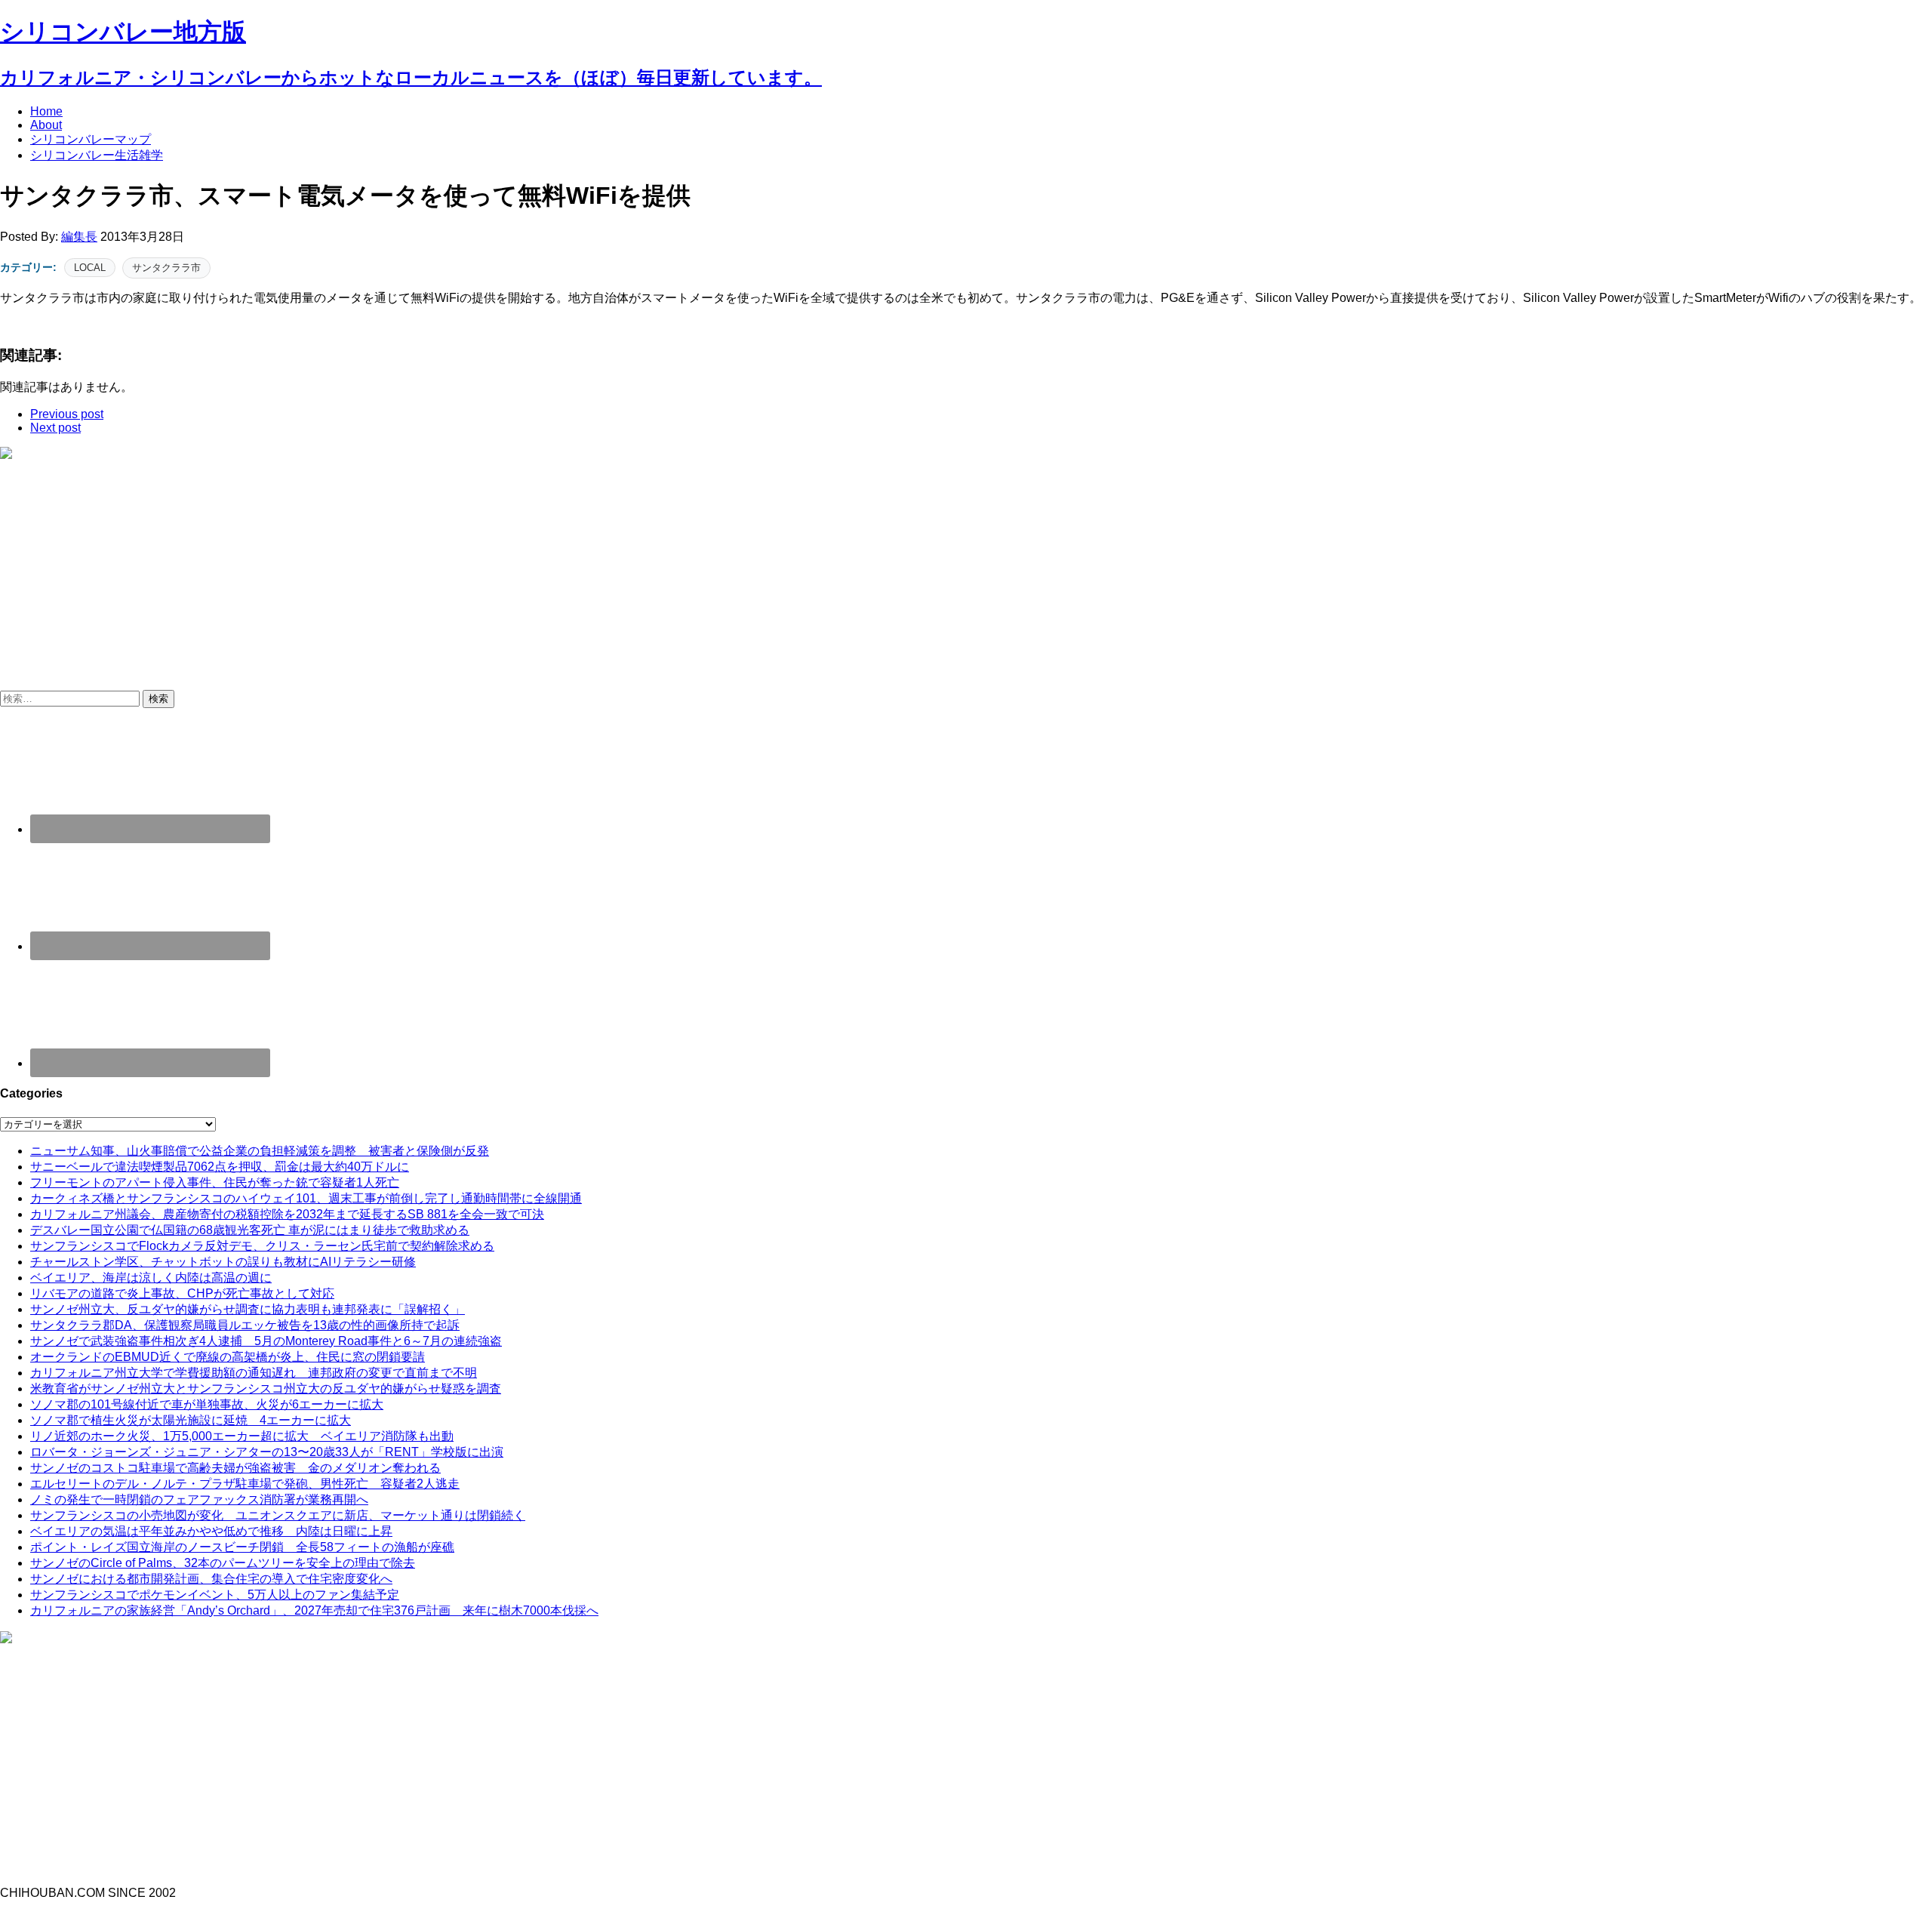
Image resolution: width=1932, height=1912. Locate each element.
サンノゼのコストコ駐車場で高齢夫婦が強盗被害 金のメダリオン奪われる (235, 1468)
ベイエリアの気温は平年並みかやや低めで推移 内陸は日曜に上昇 (211, 1531)
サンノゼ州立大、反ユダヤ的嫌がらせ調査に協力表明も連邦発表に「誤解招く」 (248, 1309)
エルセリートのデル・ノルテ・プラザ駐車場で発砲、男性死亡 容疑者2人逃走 (245, 1484)
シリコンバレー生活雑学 (97, 155)
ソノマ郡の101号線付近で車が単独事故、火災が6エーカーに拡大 (207, 1404)
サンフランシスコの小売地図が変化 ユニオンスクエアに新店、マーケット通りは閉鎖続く (278, 1515)
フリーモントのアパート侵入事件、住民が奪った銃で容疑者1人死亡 (215, 1182)
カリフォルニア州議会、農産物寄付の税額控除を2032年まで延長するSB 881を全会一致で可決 (287, 1214)
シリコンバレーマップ (91, 139)
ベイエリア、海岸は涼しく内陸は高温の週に (151, 1278)
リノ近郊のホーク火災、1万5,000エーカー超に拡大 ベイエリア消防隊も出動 (242, 1436)
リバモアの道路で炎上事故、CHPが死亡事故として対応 (182, 1293)
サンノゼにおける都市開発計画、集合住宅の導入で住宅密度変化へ (211, 1579)
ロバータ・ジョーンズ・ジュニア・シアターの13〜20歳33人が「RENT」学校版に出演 (267, 1452)
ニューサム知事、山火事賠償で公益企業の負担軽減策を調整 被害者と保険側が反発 (260, 1151)
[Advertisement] (127, 581)
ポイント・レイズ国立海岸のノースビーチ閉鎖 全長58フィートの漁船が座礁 (242, 1547)
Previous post (67, 414)
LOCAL (90, 268)
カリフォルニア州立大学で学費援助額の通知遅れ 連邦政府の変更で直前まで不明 (254, 1373)
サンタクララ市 (166, 268)
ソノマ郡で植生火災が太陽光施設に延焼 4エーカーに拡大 (191, 1420)
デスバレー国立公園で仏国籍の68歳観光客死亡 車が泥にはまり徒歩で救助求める (250, 1230)
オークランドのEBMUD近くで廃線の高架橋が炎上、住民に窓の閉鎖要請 (228, 1357)
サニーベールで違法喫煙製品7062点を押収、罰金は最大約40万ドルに (220, 1167)
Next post (55, 428)
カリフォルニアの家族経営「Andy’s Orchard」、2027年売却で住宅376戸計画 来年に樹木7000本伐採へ (314, 1610)
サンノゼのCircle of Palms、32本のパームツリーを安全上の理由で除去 (223, 1563)
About (46, 125)
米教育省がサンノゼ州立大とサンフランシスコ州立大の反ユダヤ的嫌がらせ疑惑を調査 (266, 1389)
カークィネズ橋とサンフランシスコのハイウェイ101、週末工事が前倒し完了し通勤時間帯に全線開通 (306, 1198)
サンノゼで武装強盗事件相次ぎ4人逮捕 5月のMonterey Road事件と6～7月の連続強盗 (266, 1341)
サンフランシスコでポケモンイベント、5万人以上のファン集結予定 (215, 1595)
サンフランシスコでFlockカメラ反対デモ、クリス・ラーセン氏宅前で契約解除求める (262, 1246)
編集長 (79, 237)
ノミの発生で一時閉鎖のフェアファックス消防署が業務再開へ (199, 1499)
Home (46, 111)
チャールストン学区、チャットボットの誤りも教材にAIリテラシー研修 (223, 1262)
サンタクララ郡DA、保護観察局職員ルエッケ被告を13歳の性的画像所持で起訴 (245, 1325)
